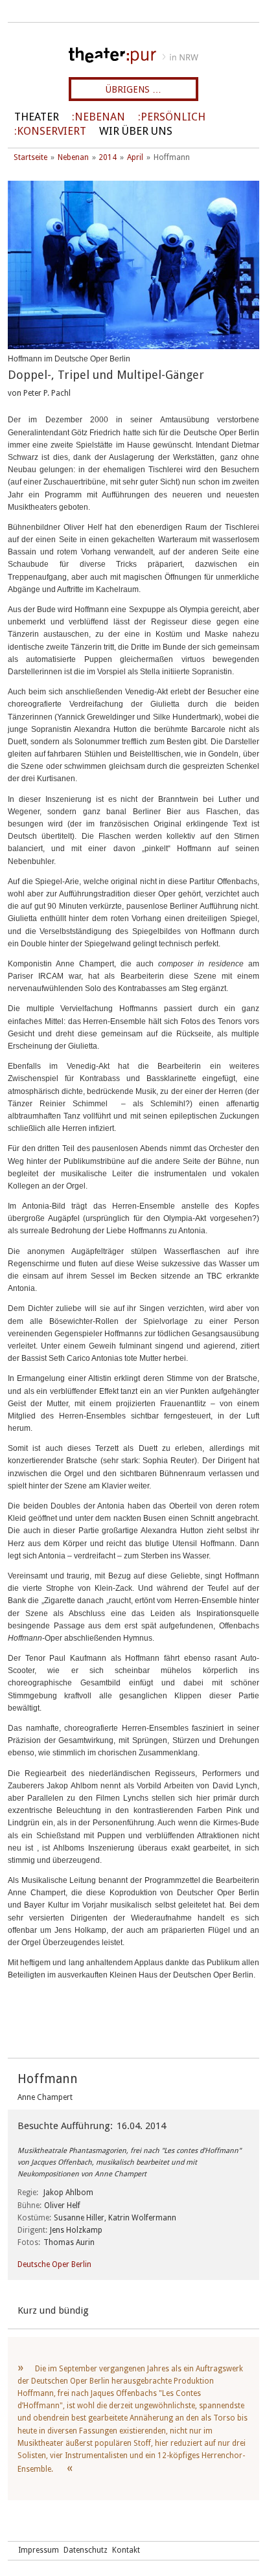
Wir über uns (136, 131)
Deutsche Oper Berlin (54, 2264)
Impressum (39, 2550)
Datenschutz (86, 2550)
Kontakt (126, 2550)
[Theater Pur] (133, 56)
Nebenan (100, 117)
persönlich (173, 117)
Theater (37, 117)
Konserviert (52, 131)
